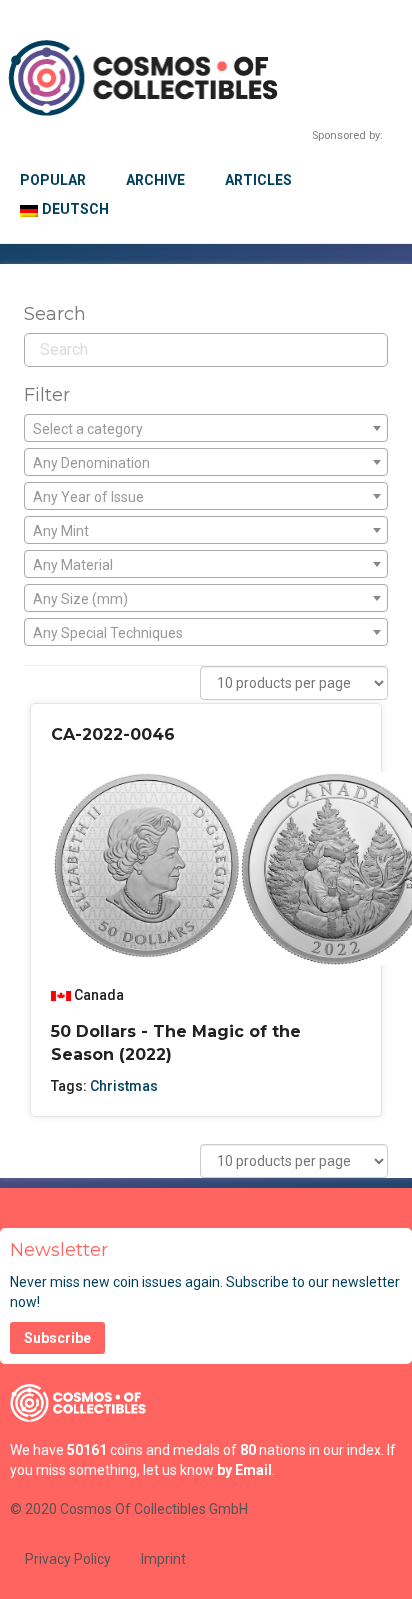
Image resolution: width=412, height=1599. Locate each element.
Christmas (124, 1086)
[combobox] (206, 428)
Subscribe (57, 1338)
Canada (99, 995)
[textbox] (206, 429)
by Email (244, 1470)
